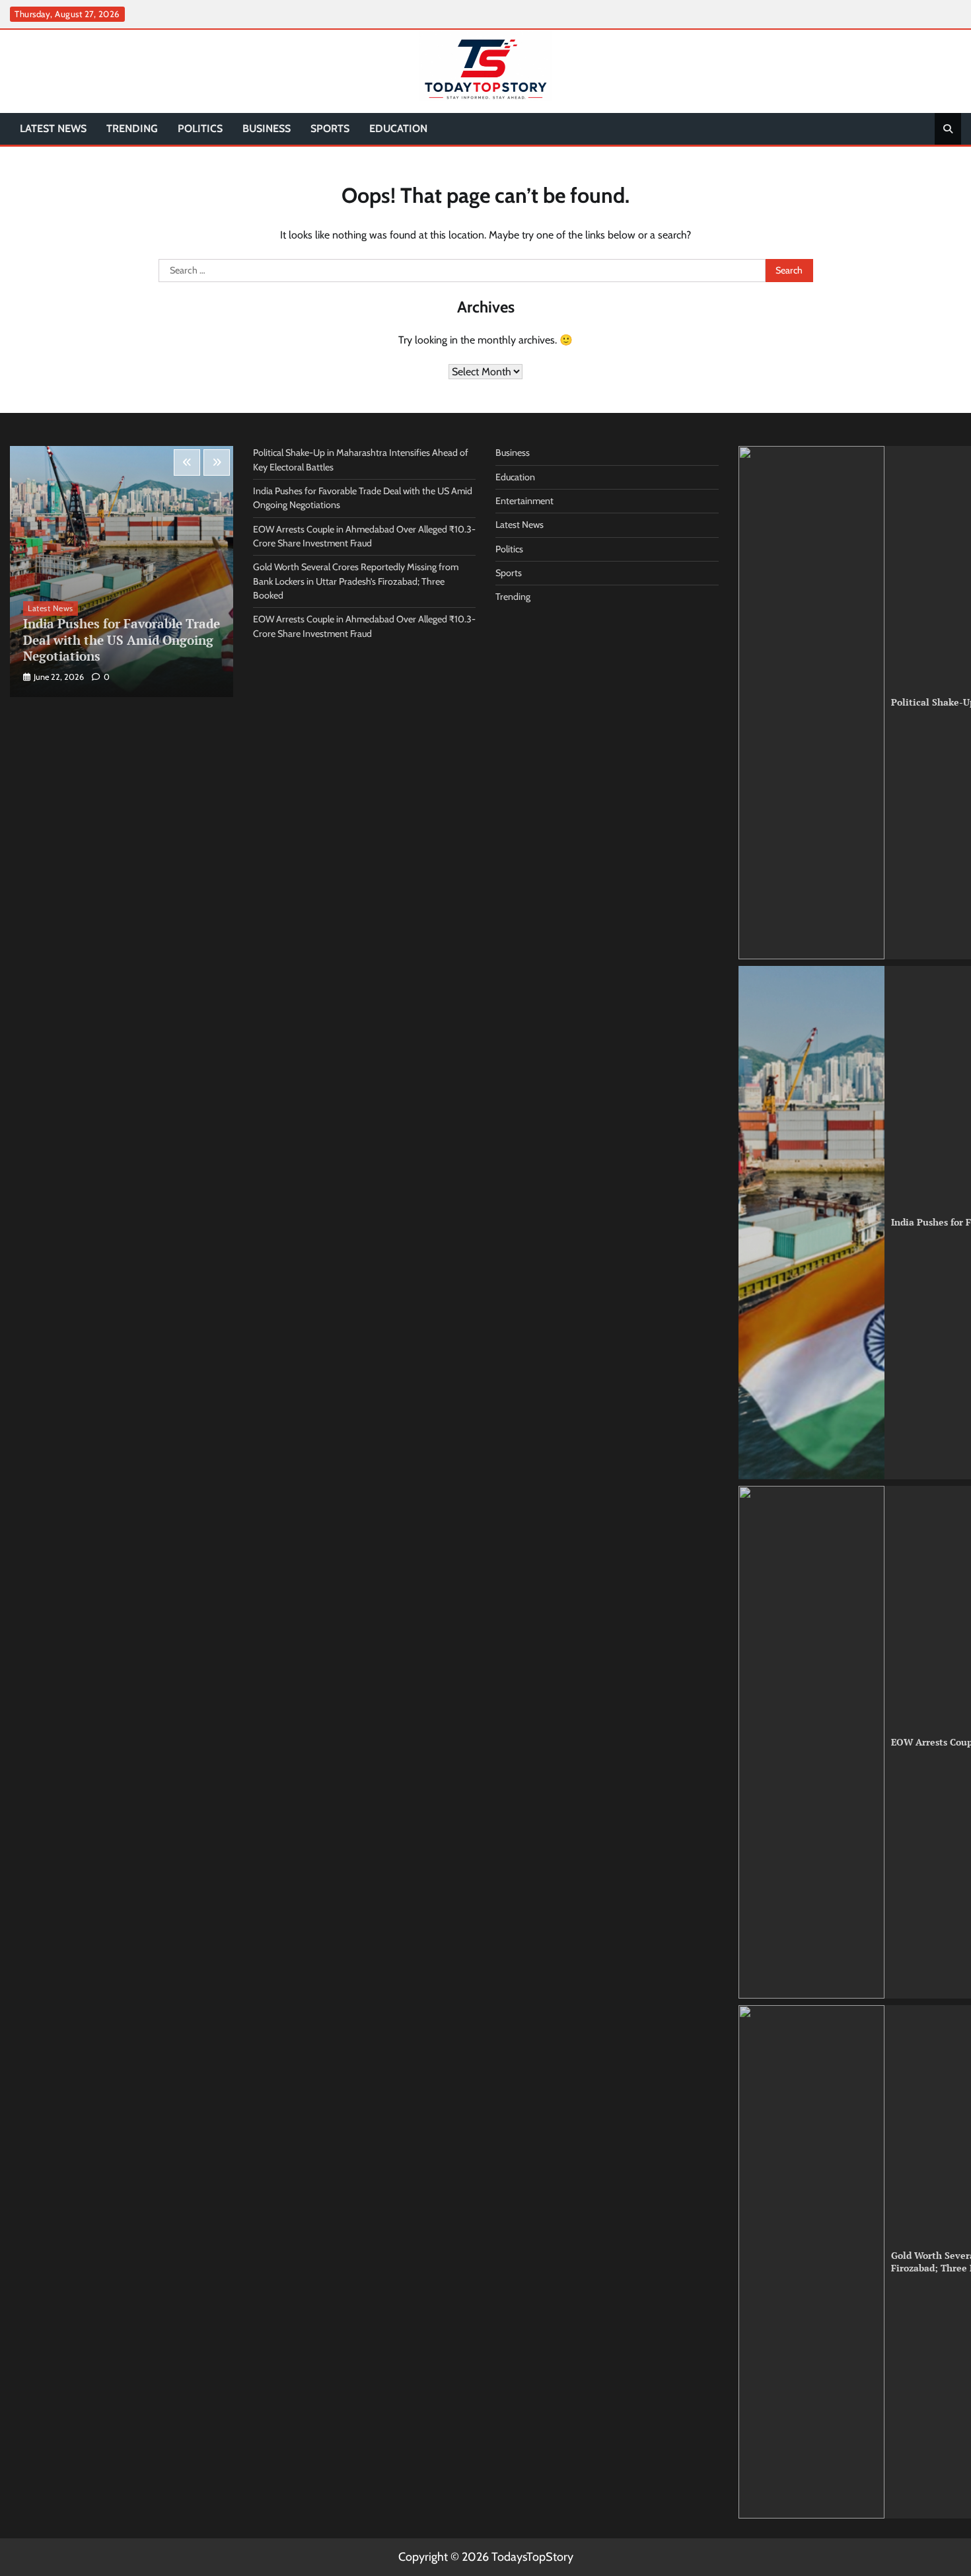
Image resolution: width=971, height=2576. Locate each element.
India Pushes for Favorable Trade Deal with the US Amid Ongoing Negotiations (122, 640)
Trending (132, 129)
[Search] (948, 129)
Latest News (53, 129)
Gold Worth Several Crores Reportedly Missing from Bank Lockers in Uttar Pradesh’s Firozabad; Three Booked (356, 581)
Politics (200, 129)
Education (398, 129)
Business (267, 129)
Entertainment (524, 501)
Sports (330, 129)
